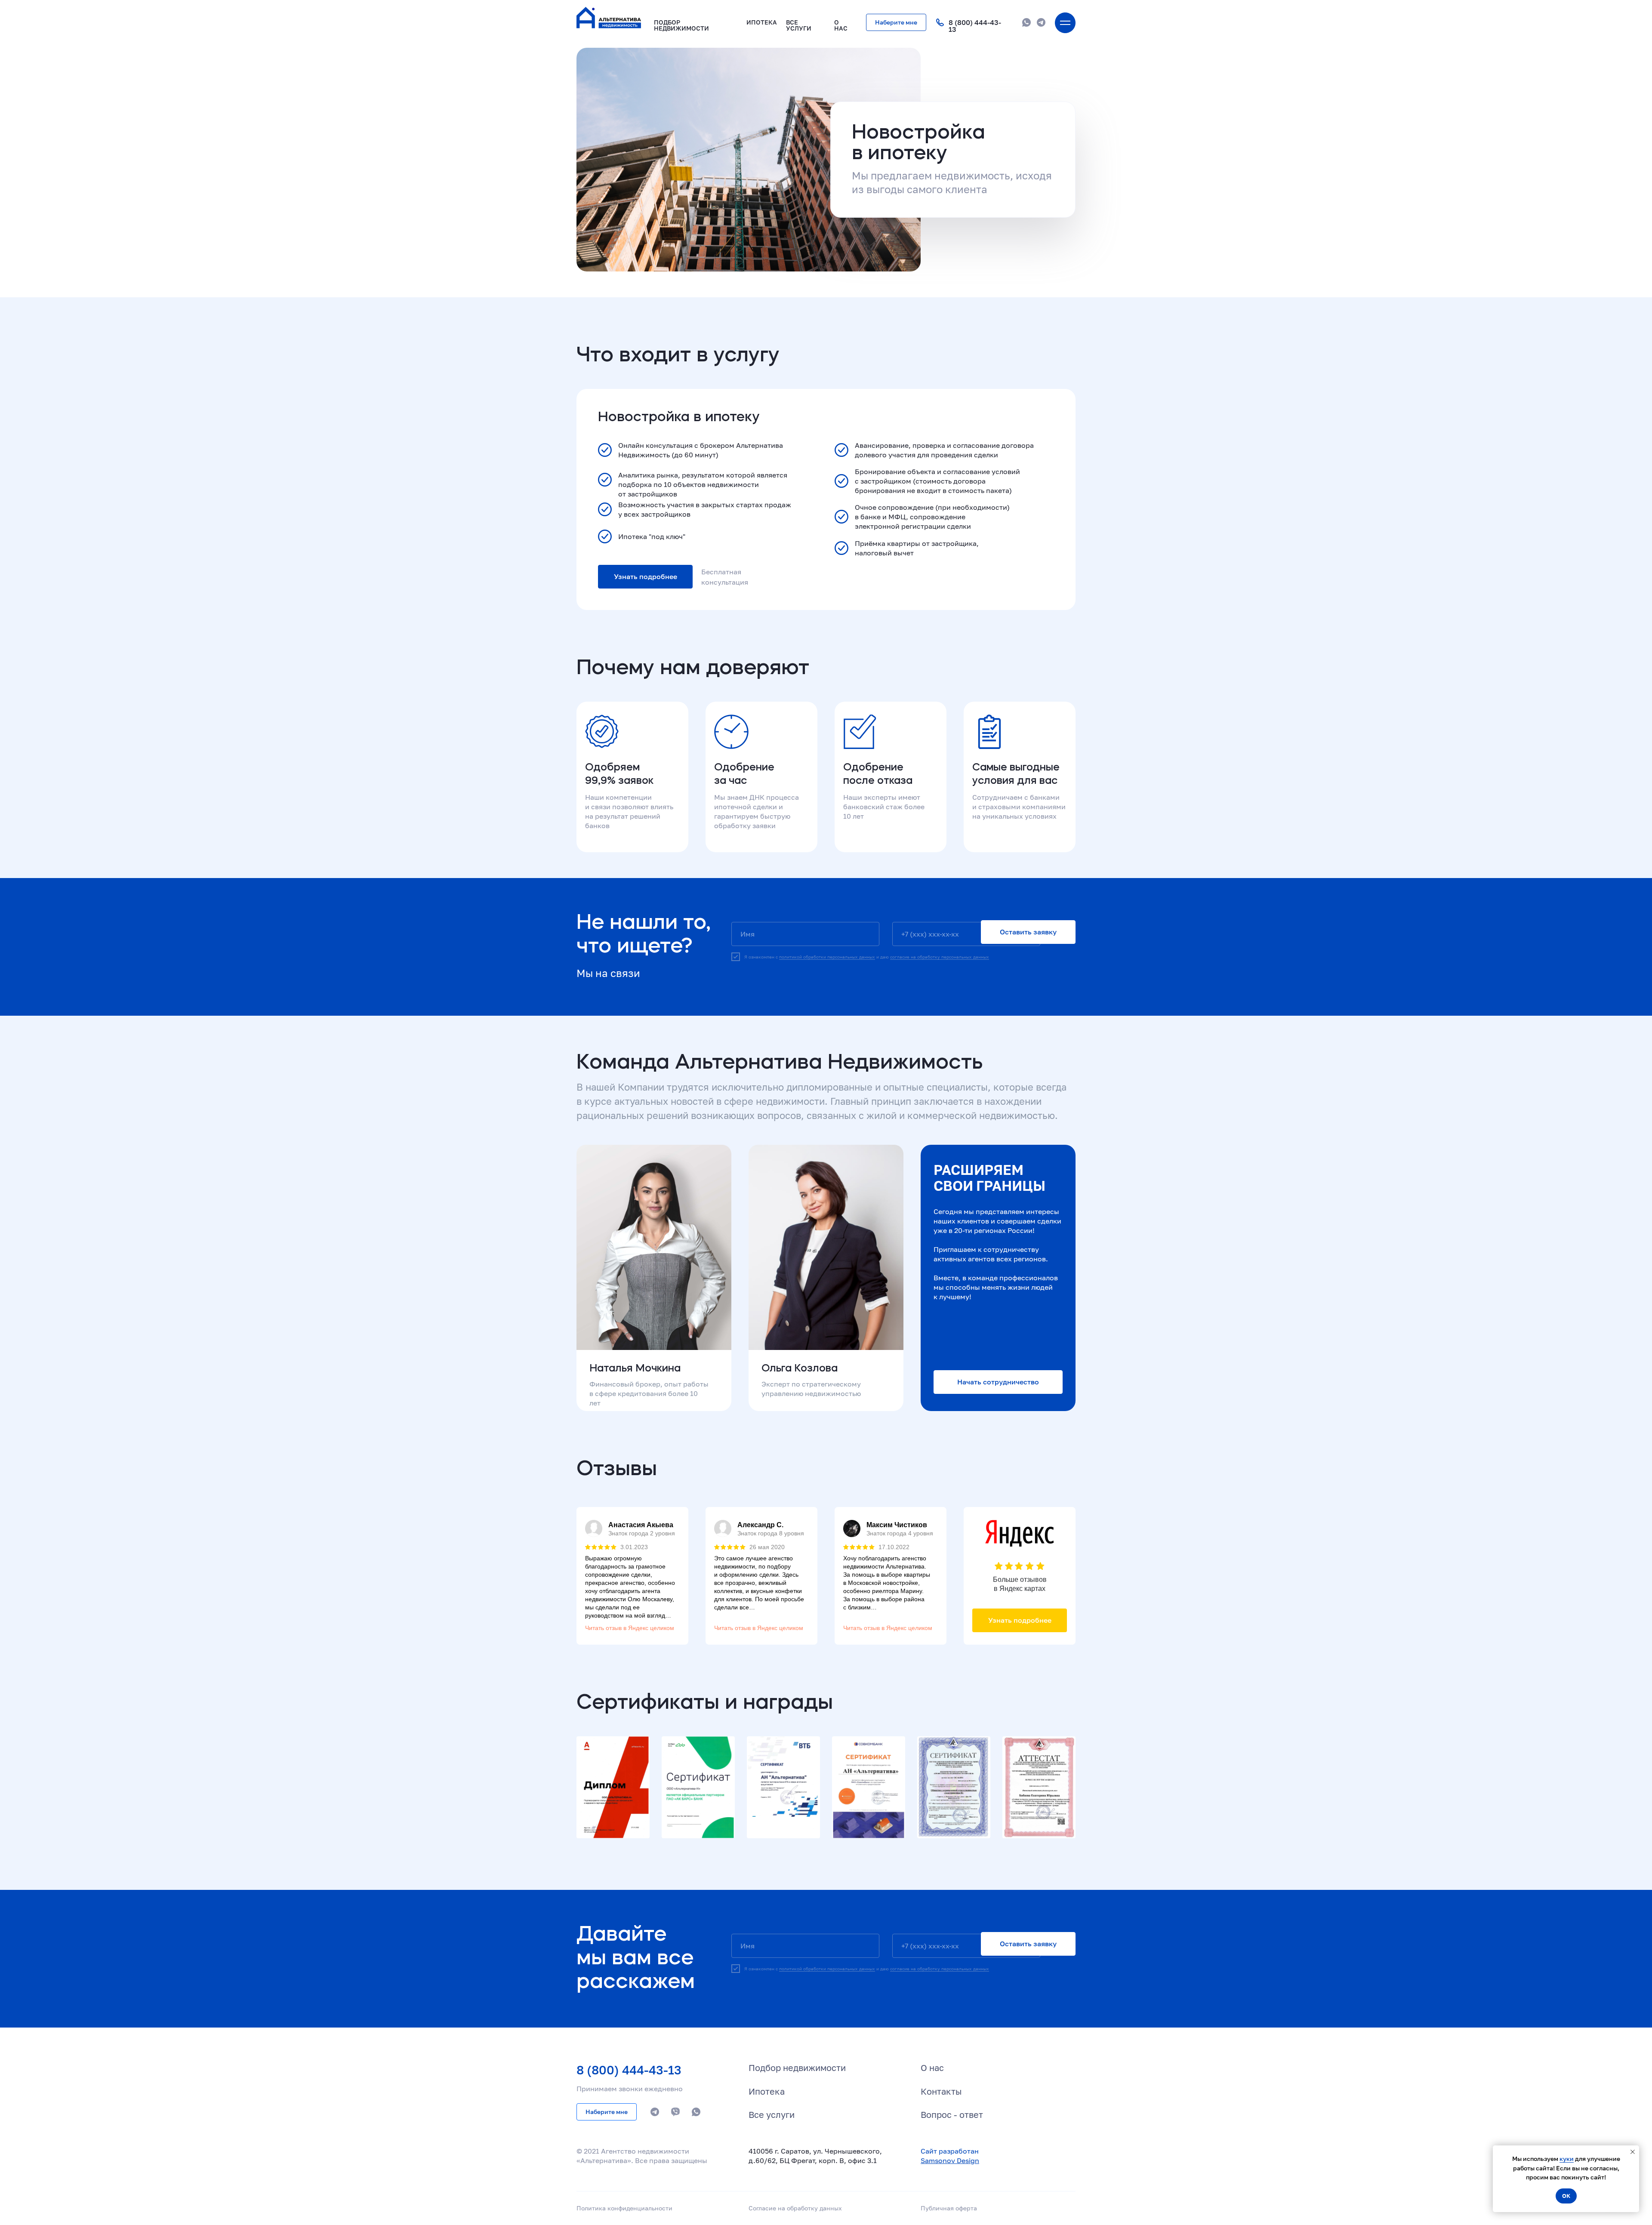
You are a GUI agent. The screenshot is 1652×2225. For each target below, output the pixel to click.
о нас (841, 25)
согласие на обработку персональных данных (940, 957)
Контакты (941, 2091)
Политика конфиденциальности (624, 2208)
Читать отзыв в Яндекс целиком (630, 1628)
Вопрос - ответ (952, 2114)
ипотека (762, 22)
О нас (932, 2068)
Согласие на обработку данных (795, 2208)
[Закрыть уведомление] (1633, 2152)
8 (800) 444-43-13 (975, 26)
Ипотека (767, 2091)
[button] (896, 22)
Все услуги (772, 2114)
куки (1567, 2159)
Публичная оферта (949, 2208)
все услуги (799, 25)
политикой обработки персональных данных (827, 957)
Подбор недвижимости (681, 25)
